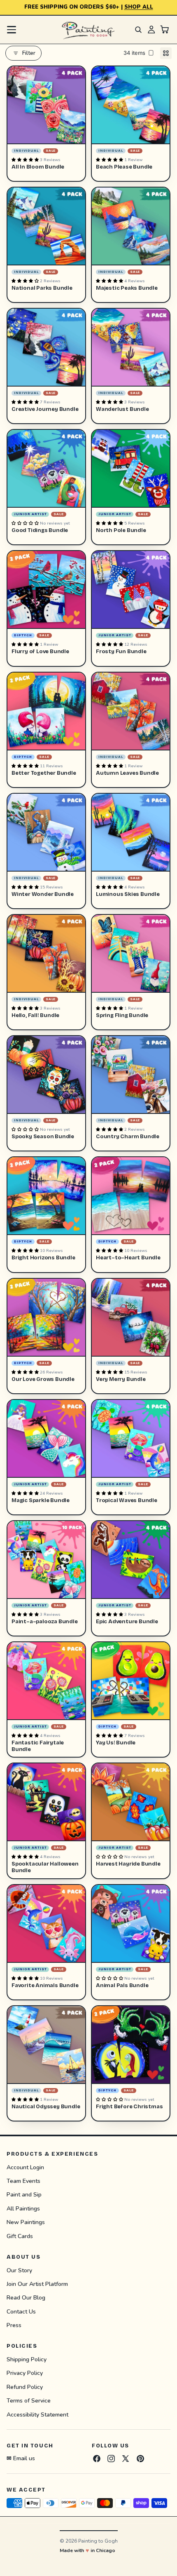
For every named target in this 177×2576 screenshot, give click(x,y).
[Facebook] (97, 2459)
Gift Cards (20, 2236)
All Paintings (23, 2209)
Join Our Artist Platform (37, 2284)
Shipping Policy (27, 2359)
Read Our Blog (26, 2298)
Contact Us (21, 2312)
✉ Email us (21, 2458)
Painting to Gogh (98, 2541)
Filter (29, 53)
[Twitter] (126, 2459)
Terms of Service (29, 2401)
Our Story (19, 2270)
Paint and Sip (24, 2195)
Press (14, 2325)
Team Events (23, 2181)
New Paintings (26, 2222)
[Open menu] (12, 30)
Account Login (25, 2167)
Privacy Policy (25, 2373)
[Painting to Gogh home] (88, 30)
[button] (26, 160)
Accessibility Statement (37, 2415)
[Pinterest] (140, 2459)
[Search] (138, 30)
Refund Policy (25, 2387)
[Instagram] (111, 2459)
